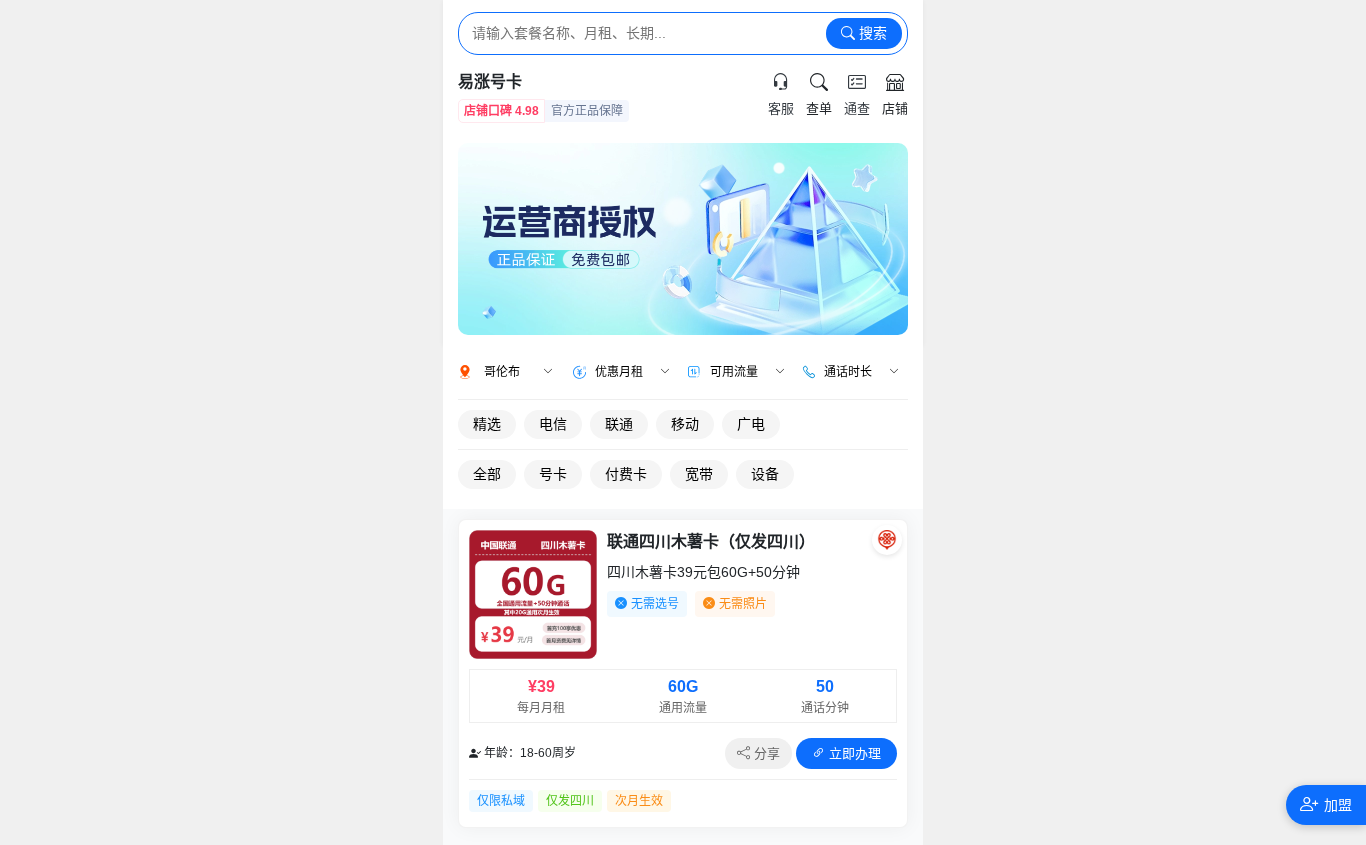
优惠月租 (619, 372)
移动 (685, 424)
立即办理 (853, 753)
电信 (553, 424)
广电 (751, 424)
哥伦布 (502, 372)
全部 (487, 474)
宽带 (699, 474)
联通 (619, 424)
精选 (487, 424)
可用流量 (734, 372)
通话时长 (848, 372)
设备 (765, 474)
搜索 (871, 33)
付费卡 (626, 474)
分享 (765, 753)
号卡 (553, 474)
